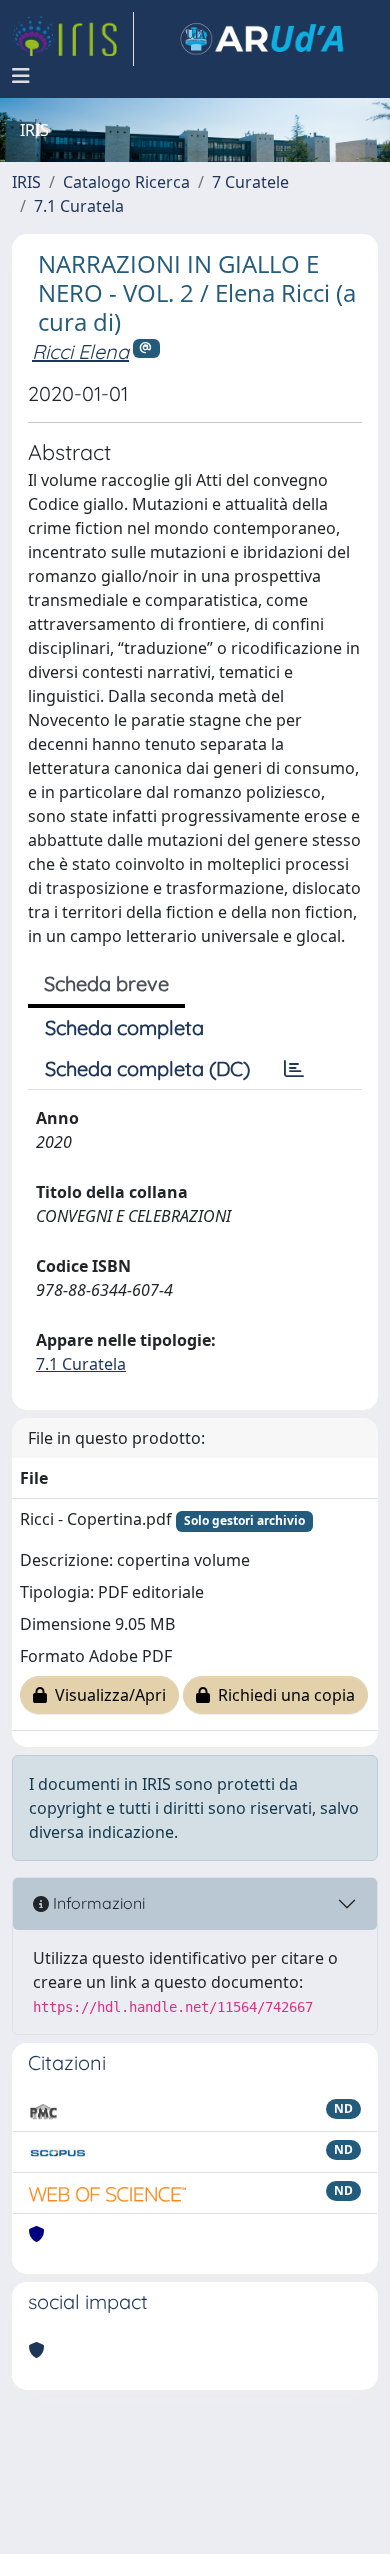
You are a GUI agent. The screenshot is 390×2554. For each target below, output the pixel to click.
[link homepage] (73, 39)
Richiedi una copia (282, 1695)
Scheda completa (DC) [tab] (147, 1068)
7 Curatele (250, 182)
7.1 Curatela (79, 206)
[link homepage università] (262, 39)
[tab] (294, 1069)
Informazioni (97, 1903)
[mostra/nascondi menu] (21, 76)
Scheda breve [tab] (106, 983)
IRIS (26, 182)
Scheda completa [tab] (124, 1027)
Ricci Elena (80, 351)
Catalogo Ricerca (126, 182)
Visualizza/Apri (106, 1695)
